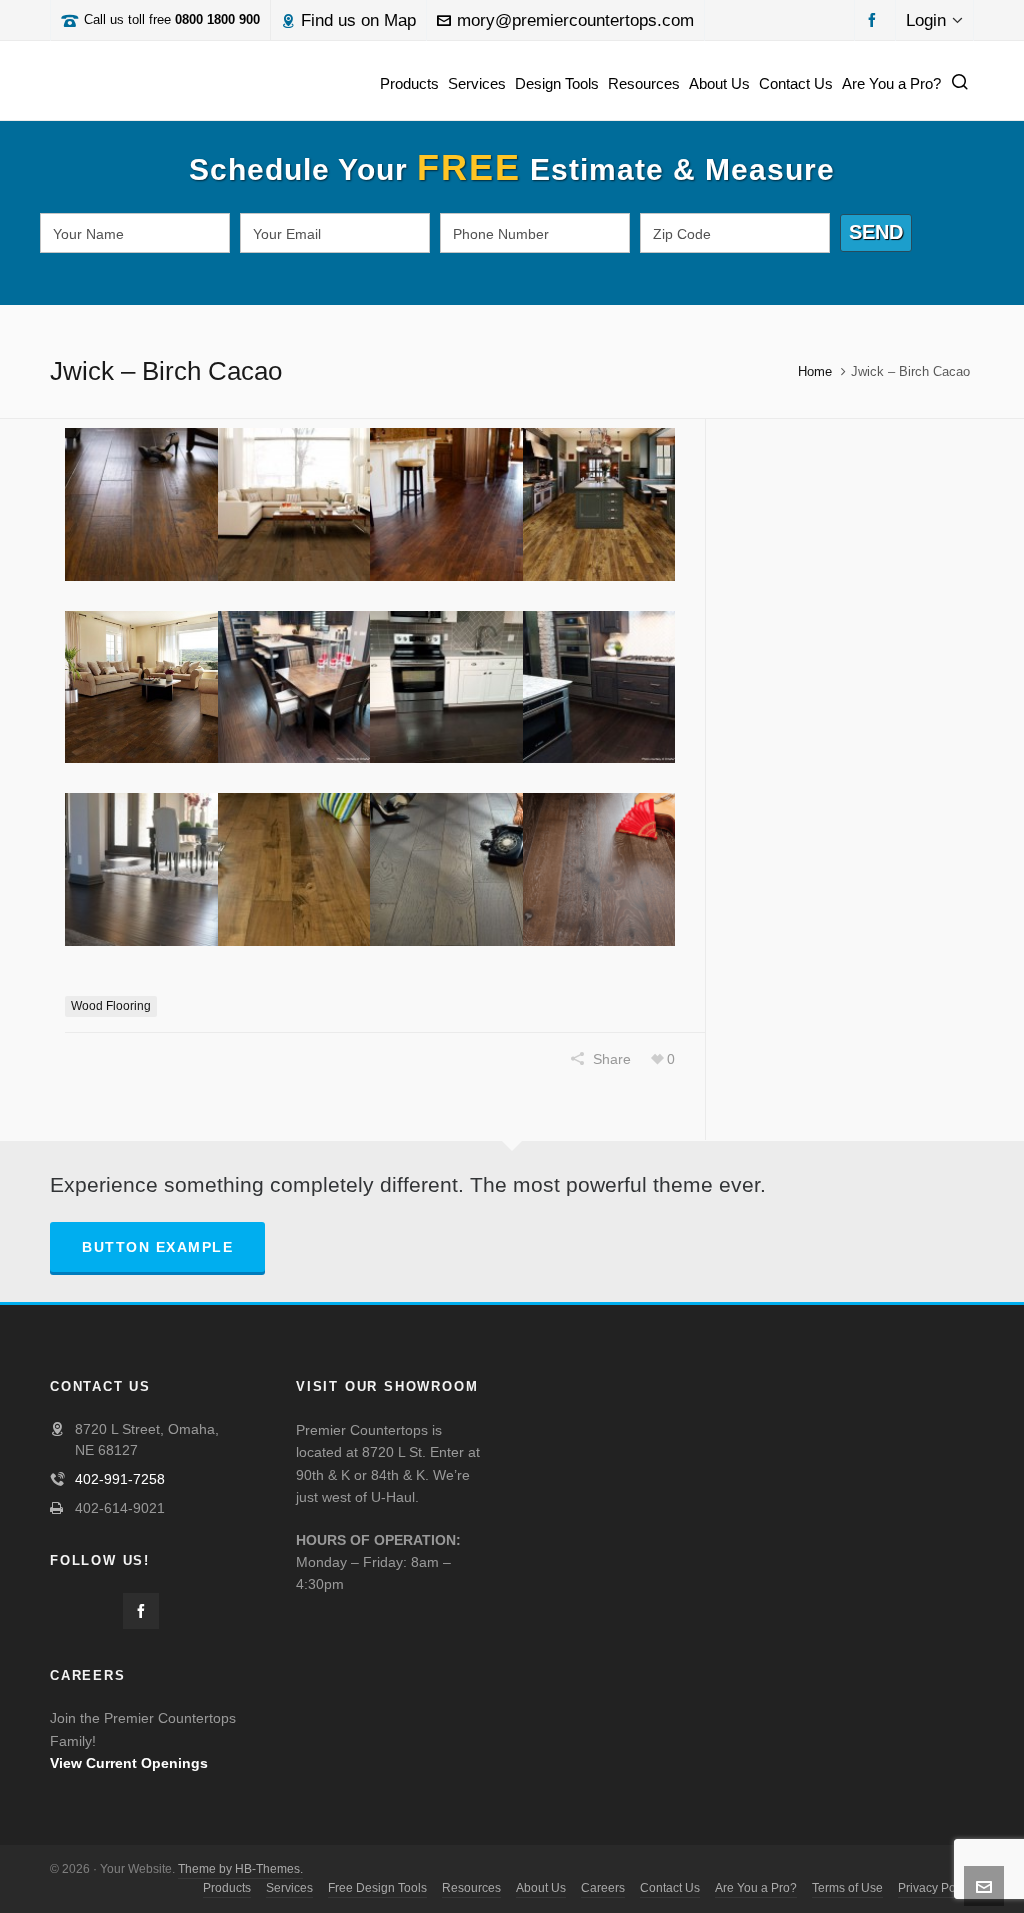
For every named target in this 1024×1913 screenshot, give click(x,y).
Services (289, 1888)
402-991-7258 (120, 1479)
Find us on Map (358, 20)
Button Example (157, 1247)
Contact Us (670, 1888)
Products (227, 1888)
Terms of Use (847, 1888)
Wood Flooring (111, 1006)
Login (926, 20)
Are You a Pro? (756, 1888)
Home (815, 371)
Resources (471, 1888)
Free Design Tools (377, 1888)
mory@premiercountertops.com (575, 20)
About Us (541, 1888)
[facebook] (875, 18)
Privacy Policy (936, 1888)
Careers (603, 1888)
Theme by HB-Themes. (240, 1869)
